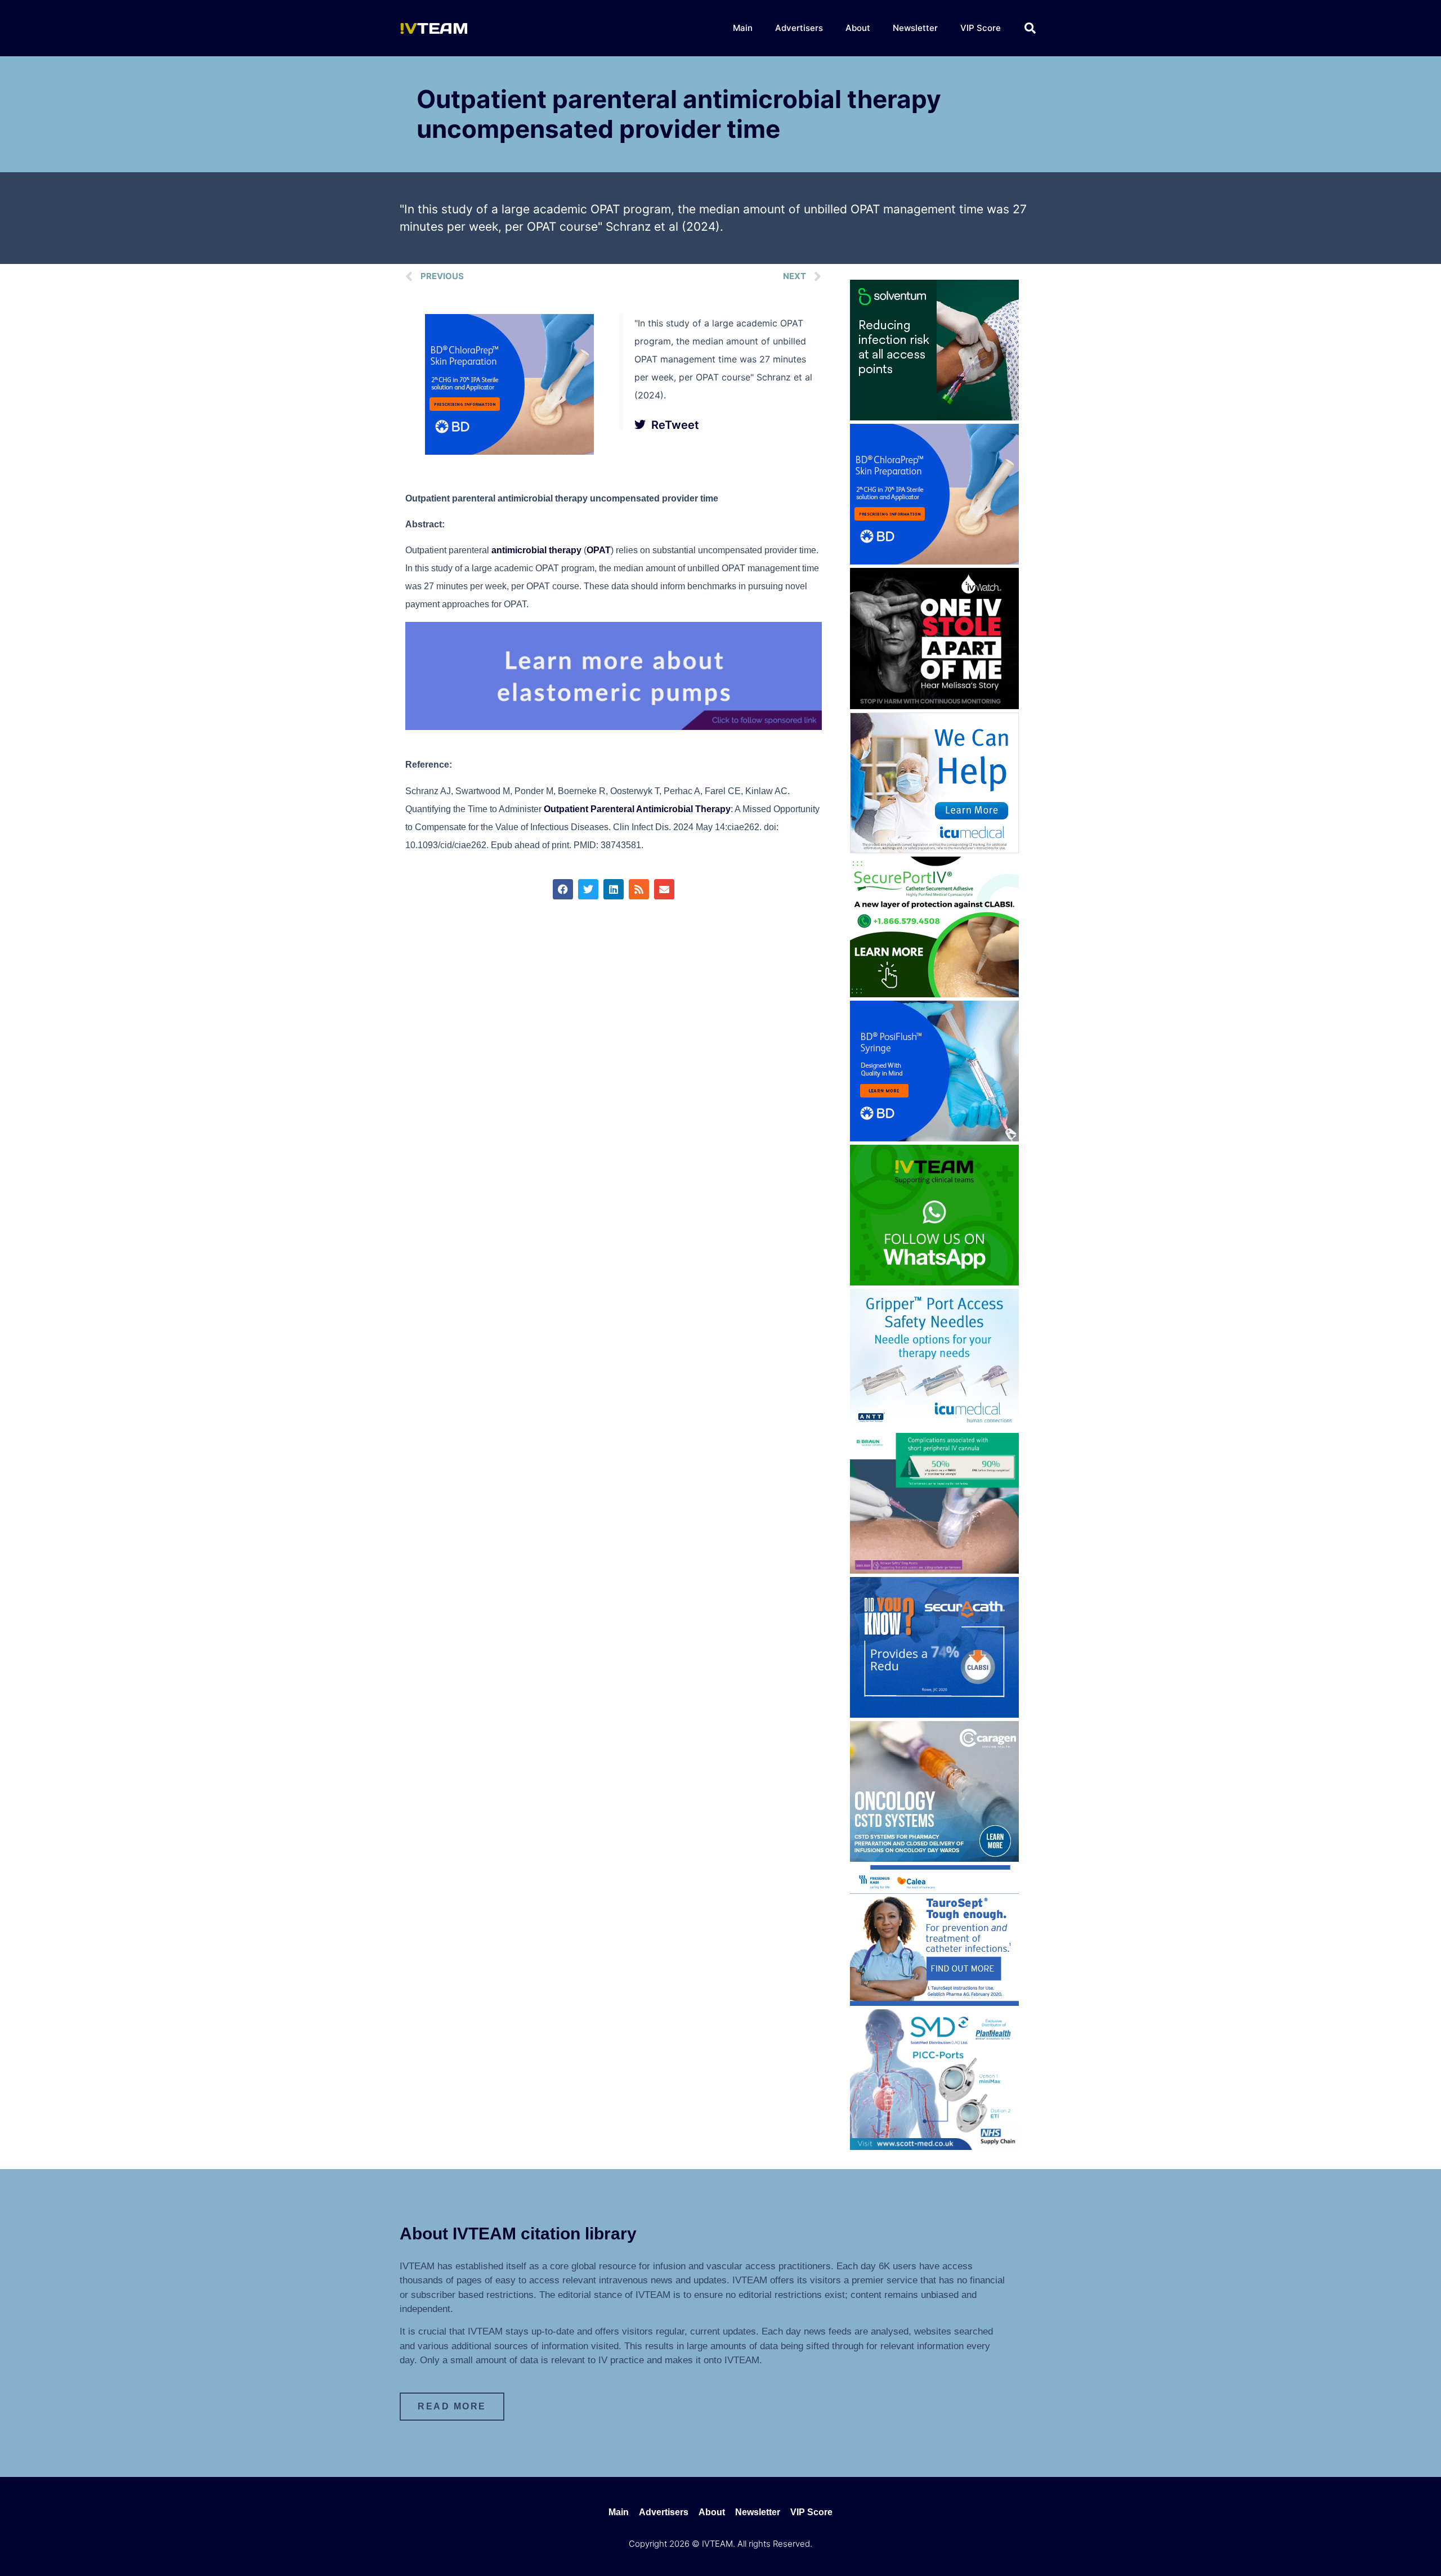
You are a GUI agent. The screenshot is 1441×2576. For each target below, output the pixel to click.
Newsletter (915, 28)
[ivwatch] (934, 706)
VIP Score (981, 28)
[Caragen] (934, 1858)
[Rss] (639, 889)
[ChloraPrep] (509, 451)
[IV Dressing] (934, 417)
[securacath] (934, 1714)
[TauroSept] (934, 2002)
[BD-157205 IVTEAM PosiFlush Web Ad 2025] (934, 1138)
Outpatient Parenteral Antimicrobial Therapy (637, 809)
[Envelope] (664, 889)
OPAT (599, 550)
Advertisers (799, 28)
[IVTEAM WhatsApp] (934, 1282)
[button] (1030, 28)
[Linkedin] (614, 889)
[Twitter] (588, 889)
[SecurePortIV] (934, 994)
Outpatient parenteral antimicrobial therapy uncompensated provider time (679, 114)
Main (743, 28)
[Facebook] (563, 889)
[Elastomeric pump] (614, 727)
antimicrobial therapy (536, 550)
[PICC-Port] (934, 2147)
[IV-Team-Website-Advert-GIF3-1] (934, 1570)
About (858, 28)
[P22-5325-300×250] (934, 850)
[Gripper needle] (934, 1426)
